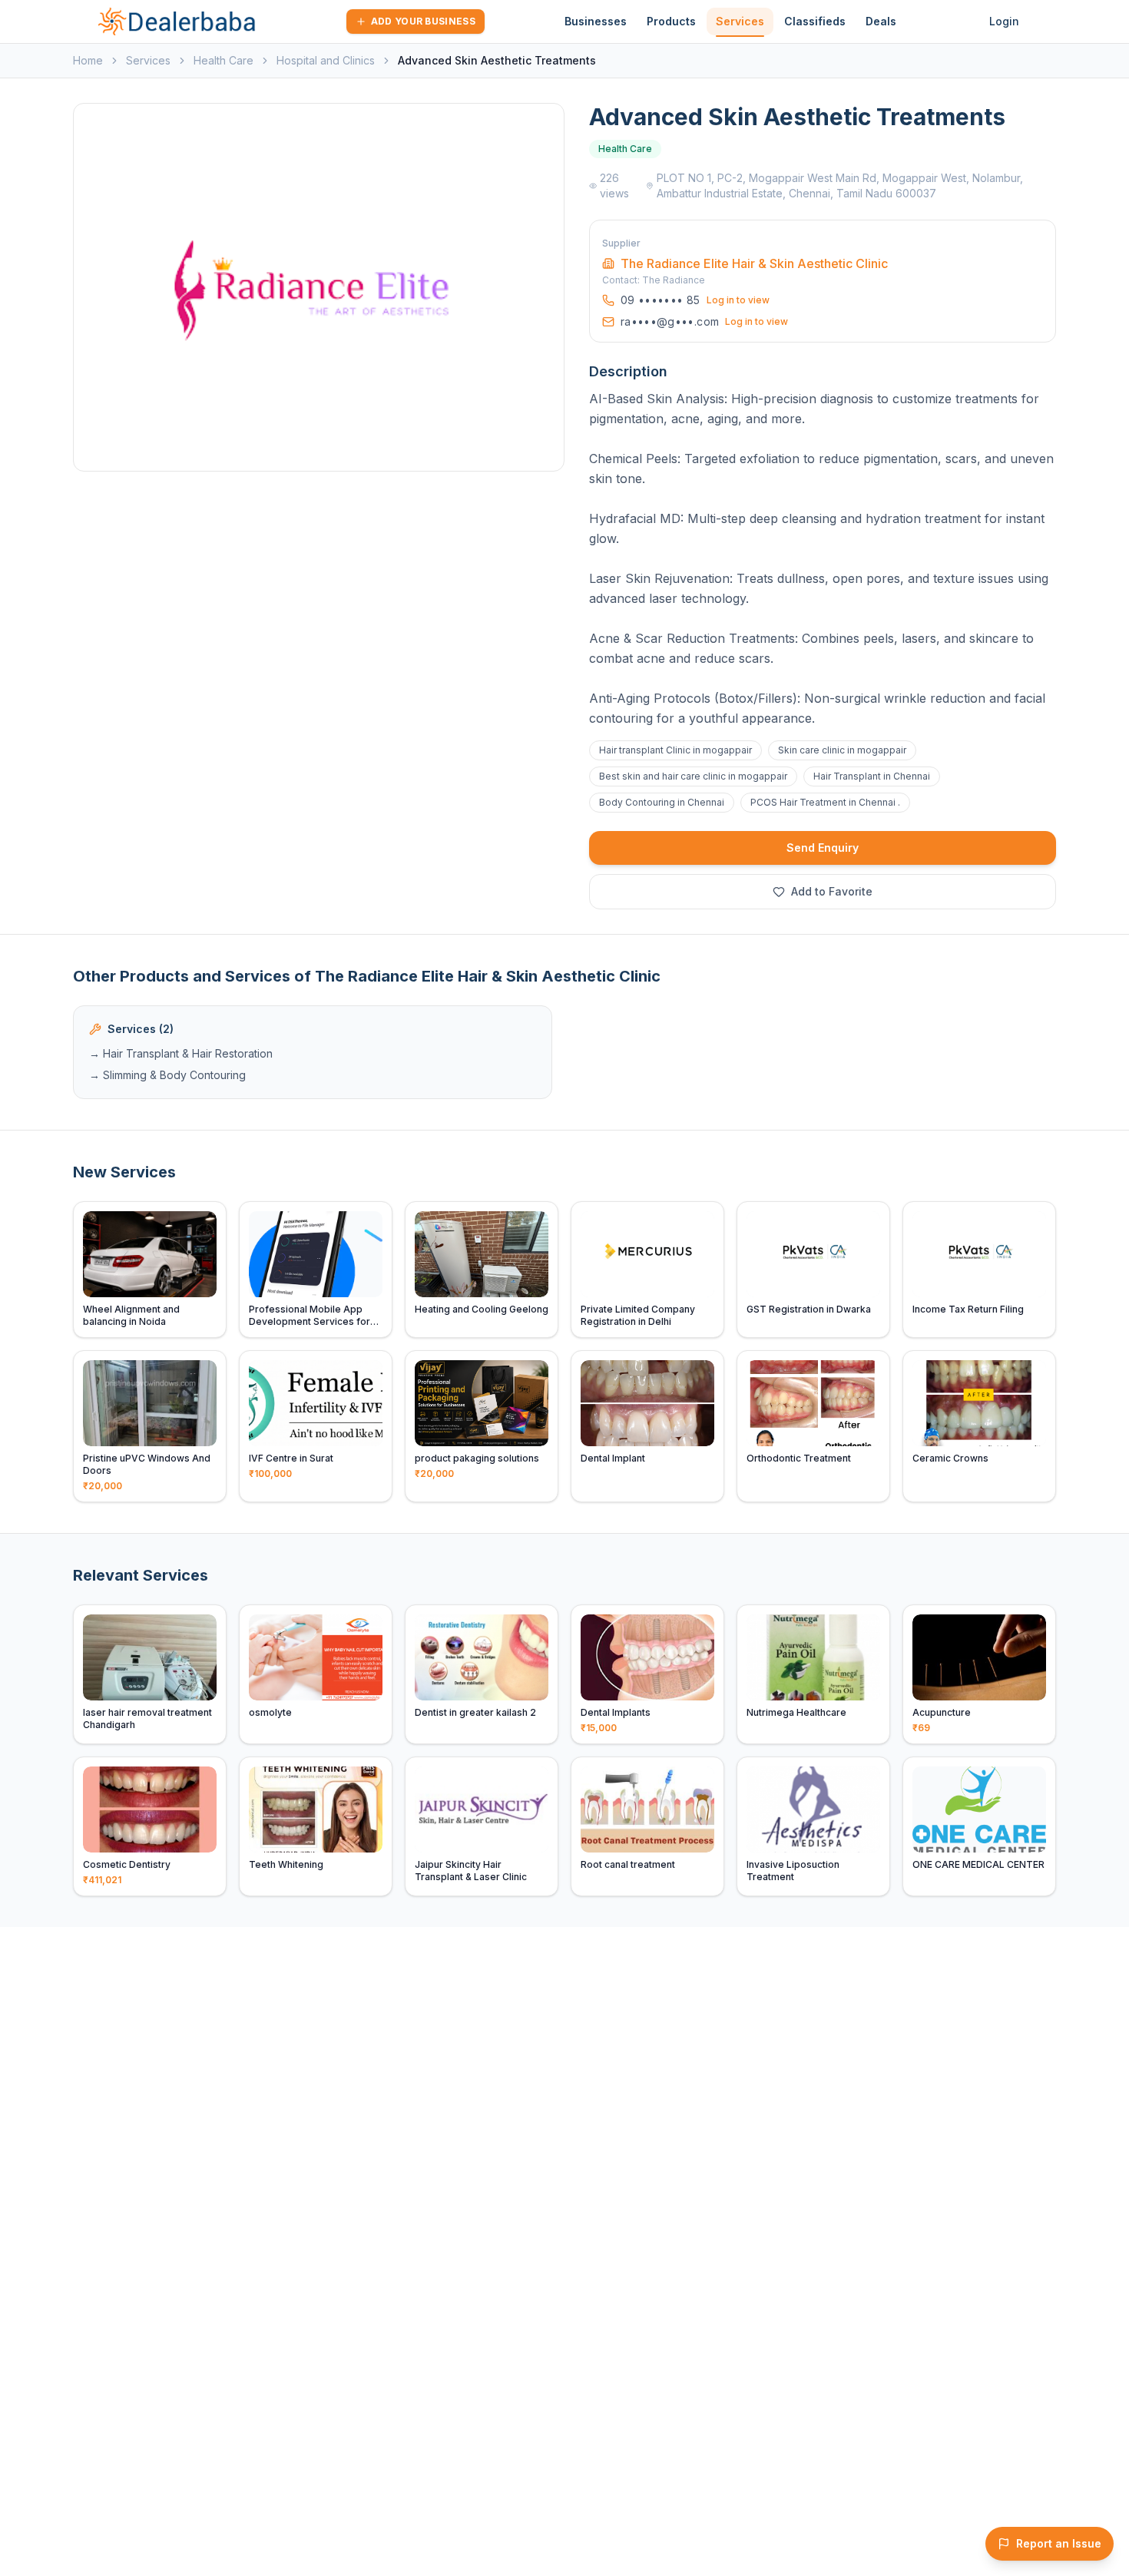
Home (88, 60)
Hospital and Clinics (326, 60)
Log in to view (738, 300)
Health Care (223, 60)
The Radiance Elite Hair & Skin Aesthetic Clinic (754, 263)
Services (740, 21)
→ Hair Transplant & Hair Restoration (181, 1053)
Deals (881, 21)
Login (1004, 21)
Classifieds (815, 21)
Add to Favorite (832, 891)
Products (671, 21)
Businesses (596, 21)
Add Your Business (423, 21)
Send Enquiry (823, 848)
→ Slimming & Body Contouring (167, 1075)
